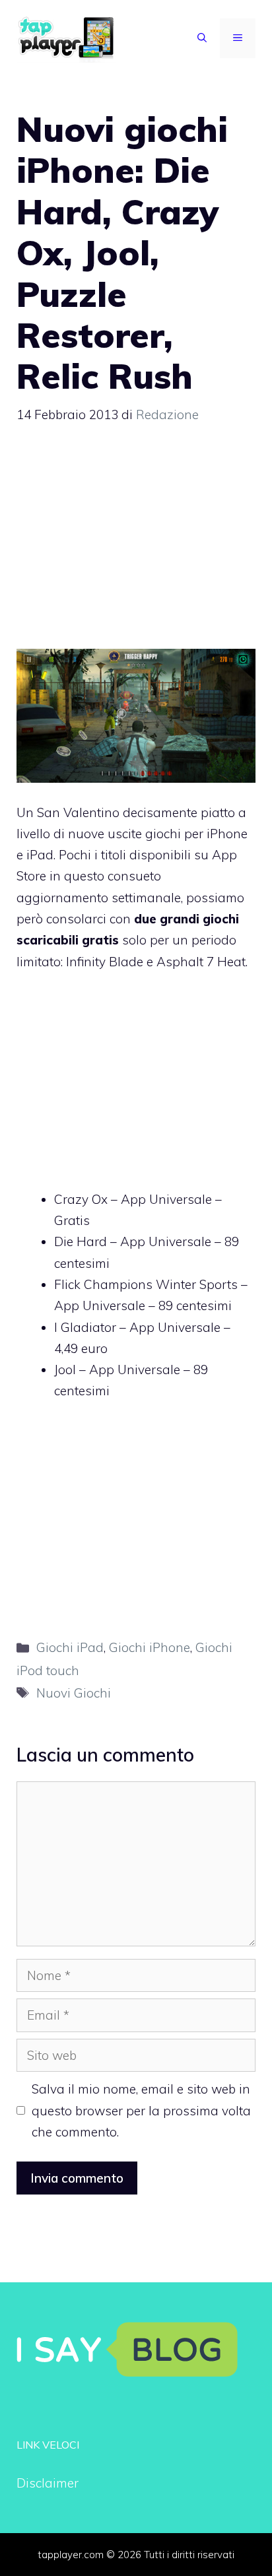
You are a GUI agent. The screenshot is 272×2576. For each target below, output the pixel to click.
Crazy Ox (81, 1199)
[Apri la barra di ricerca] (202, 38)
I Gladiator (85, 1327)
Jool (65, 1370)
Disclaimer (48, 2483)
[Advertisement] (136, 543)
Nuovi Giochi (74, 1693)
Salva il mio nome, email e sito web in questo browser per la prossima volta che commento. (141, 2110)
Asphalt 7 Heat (201, 962)
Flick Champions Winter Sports (146, 1284)
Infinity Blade (105, 962)
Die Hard (81, 1241)
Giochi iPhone (150, 1647)
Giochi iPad (70, 1647)
